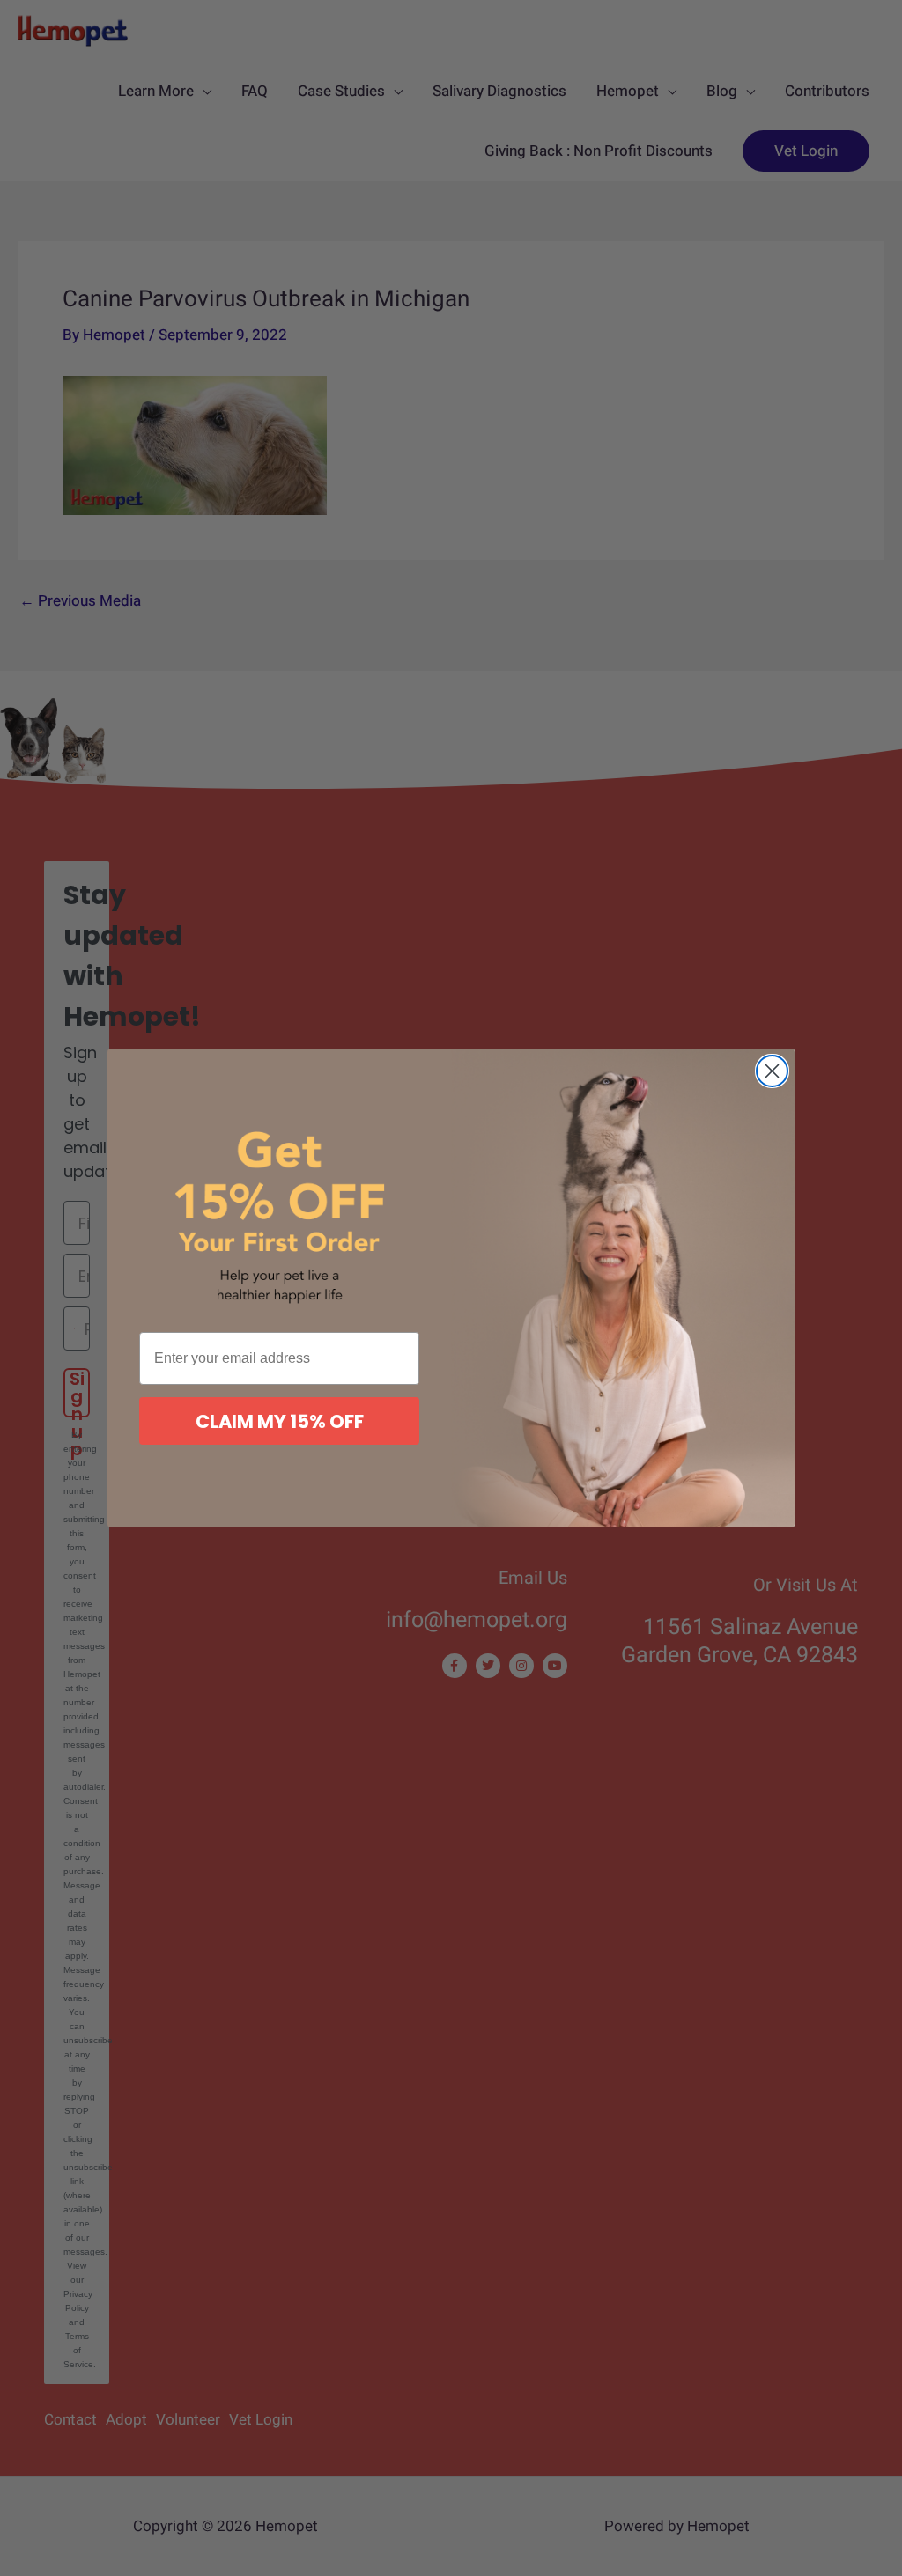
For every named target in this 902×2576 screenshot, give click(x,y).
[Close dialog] (772, 1071)
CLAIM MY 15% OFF (280, 1421)
